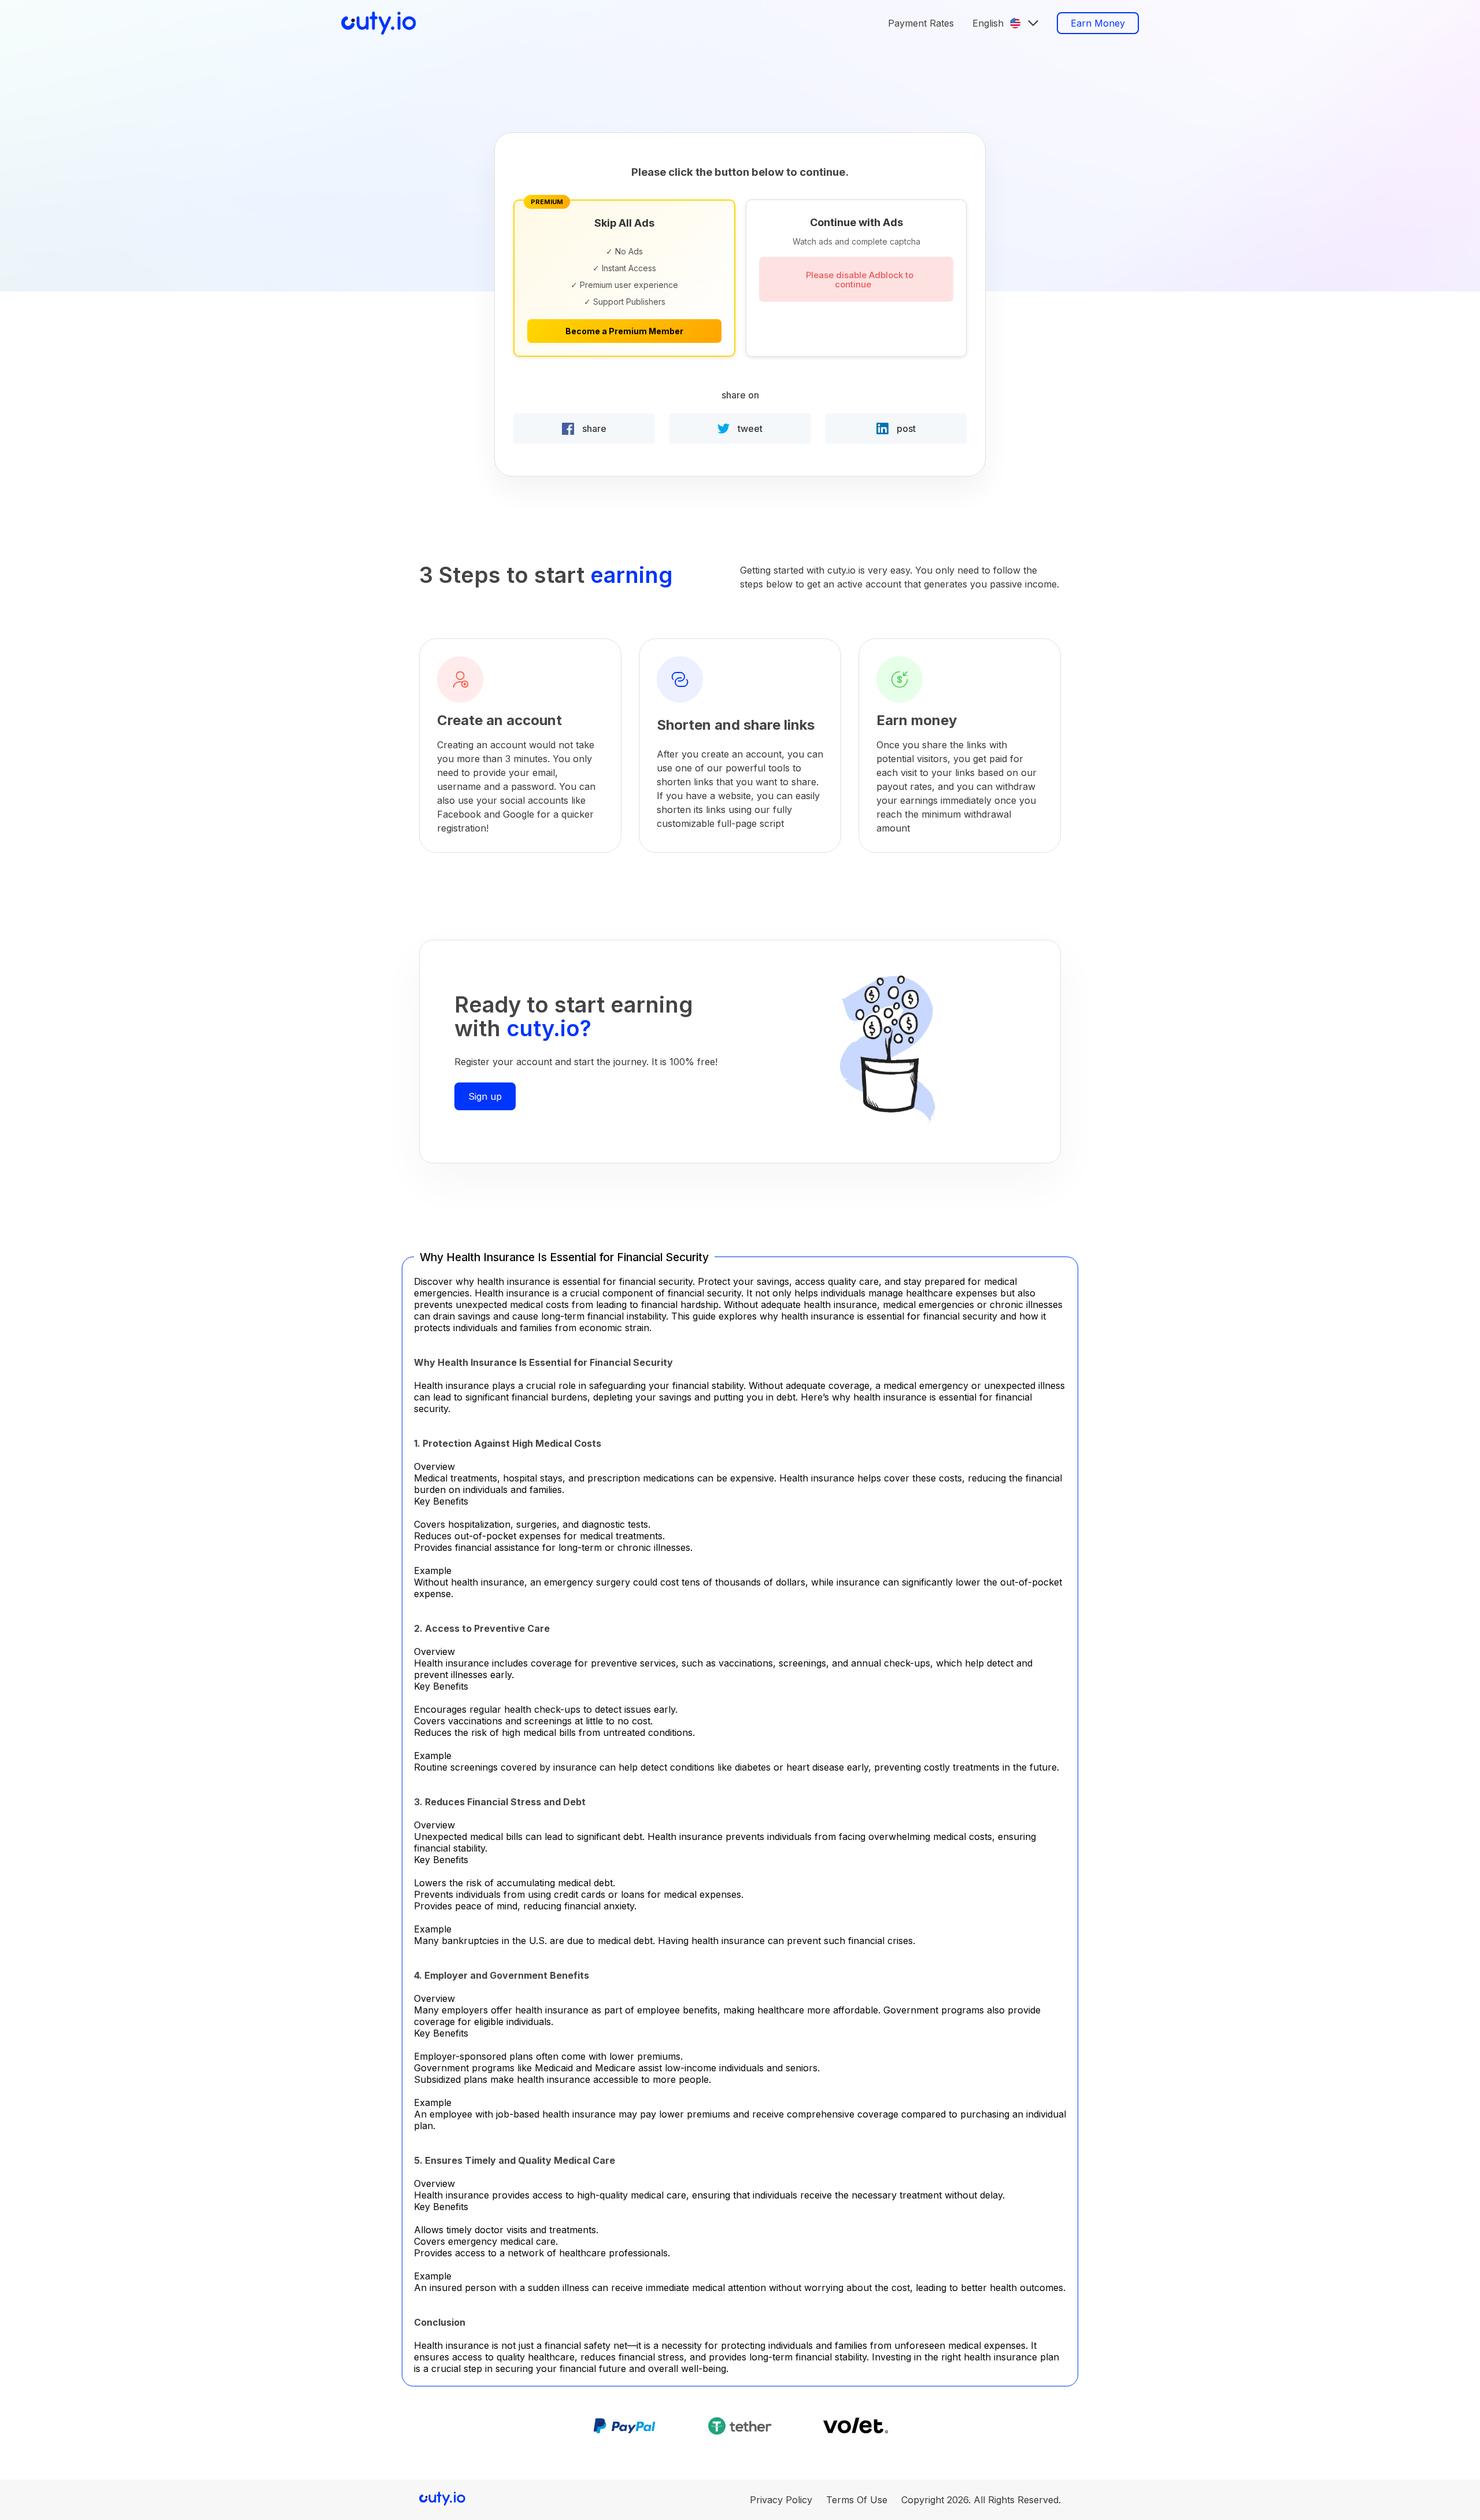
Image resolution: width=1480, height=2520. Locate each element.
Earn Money (1098, 23)
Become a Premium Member (624, 331)
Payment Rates (921, 23)
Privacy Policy (781, 2500)
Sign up (485, 1096)
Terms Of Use (857, 2500)
